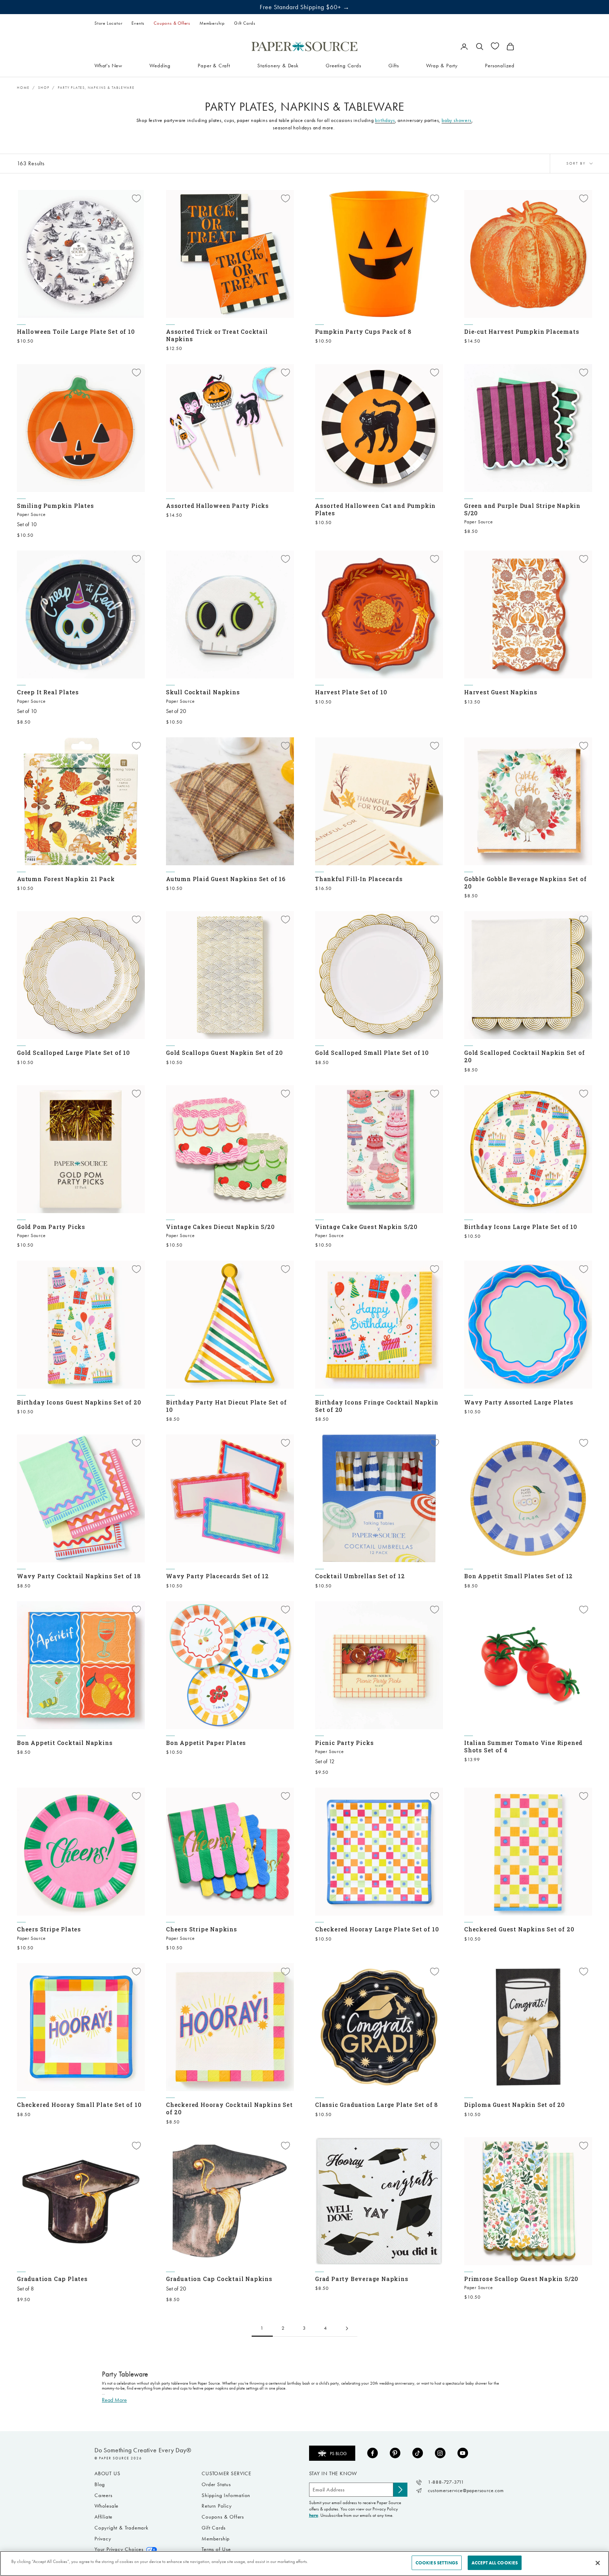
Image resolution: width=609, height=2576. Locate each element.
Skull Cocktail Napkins (203, 692)
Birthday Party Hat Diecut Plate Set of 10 (226, 1406)
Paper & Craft (214, 65)
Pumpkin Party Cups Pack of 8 (363, 331)
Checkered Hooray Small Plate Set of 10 (79, 2105)
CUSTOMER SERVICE (226, 2473)
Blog (100, 2484)
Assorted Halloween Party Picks (217, 506)
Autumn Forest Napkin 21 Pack (66, 879)
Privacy (103, 2539)
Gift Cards (245, 23)
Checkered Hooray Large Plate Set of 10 (377, 1929)
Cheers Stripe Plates (49, 1929)
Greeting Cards (343, 65)
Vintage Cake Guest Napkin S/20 (366, 1227)
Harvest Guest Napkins (501, 692)
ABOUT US (107, 2473)
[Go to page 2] (347, 2328)
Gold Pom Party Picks (51, 1227)
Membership (212, 23)
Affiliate (103, 2517)
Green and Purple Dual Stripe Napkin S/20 (522, 509)
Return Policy (217, 2506)
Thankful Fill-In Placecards (359, 879)
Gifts (394, 65)
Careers (103, 2495)
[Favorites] (495, 46)
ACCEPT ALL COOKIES (495, 2563)
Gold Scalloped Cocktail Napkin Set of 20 (525, 1056)
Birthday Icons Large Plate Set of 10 (521, 1227)
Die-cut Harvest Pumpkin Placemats (522, 331)
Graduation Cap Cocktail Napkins (219, 2279)
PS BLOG (338, 2454)
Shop (44, 88)
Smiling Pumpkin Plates (56, 506)
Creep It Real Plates (48, 692)
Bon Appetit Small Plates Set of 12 (518, 1576)
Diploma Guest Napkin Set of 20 (515, 2105)
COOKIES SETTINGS (437, 2563)
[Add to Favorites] (136, 198)
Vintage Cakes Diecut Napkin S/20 (220, 1227)
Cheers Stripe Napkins (202, 1929)
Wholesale (106, 2506)
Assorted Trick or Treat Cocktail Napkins (217, 335)
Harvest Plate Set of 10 (351, 692)
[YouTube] (463, 2453)
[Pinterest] (395, 2453)
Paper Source (31, 514)
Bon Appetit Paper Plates (206, 1743)
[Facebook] (373, 2453)
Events (138, 23)
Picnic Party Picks (344, 1743)
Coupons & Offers (172, 23)
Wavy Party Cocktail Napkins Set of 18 (79, 1576)
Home (23, 88)
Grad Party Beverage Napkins (362, 2279)
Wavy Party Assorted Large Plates (519, 1402)
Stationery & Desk (278, 65)
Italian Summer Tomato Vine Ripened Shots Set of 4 (523, 1746)
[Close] (598, 2563)
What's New (108, 65)
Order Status (216, 2484)
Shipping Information (226, 2495)
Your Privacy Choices (119, 2549)
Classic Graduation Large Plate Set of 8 (377, 2105)
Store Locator (108, 23)
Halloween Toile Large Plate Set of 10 (76, 331)
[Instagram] (440, 2453)
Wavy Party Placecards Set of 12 (217, 1576)
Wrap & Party (442, 65)
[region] (304, 2563)
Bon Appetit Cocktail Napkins (65, 1743)
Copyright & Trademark (121, 2528)
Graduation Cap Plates (52, 2279)
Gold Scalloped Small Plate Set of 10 (372, 1053)
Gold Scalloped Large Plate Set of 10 (73, 1053)
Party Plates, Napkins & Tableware (96, 88)
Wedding (160, 65)
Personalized (500, 65)
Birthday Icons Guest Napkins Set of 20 (79, 1402)
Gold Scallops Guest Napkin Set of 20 (224, 1053)
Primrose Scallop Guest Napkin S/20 (521, 2279)
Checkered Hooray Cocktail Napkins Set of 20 (229, 2108)
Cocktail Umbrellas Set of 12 (360, 1576)
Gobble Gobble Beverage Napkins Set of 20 (525, 883)
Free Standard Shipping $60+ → (305, 7)
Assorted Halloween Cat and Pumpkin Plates (375, 509)
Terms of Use (216, 2549)
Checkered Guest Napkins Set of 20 (519, 1929)
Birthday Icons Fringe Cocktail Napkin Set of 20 (377, 1406)
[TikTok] (418, 2453)
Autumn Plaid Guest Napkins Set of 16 (226, 879)
